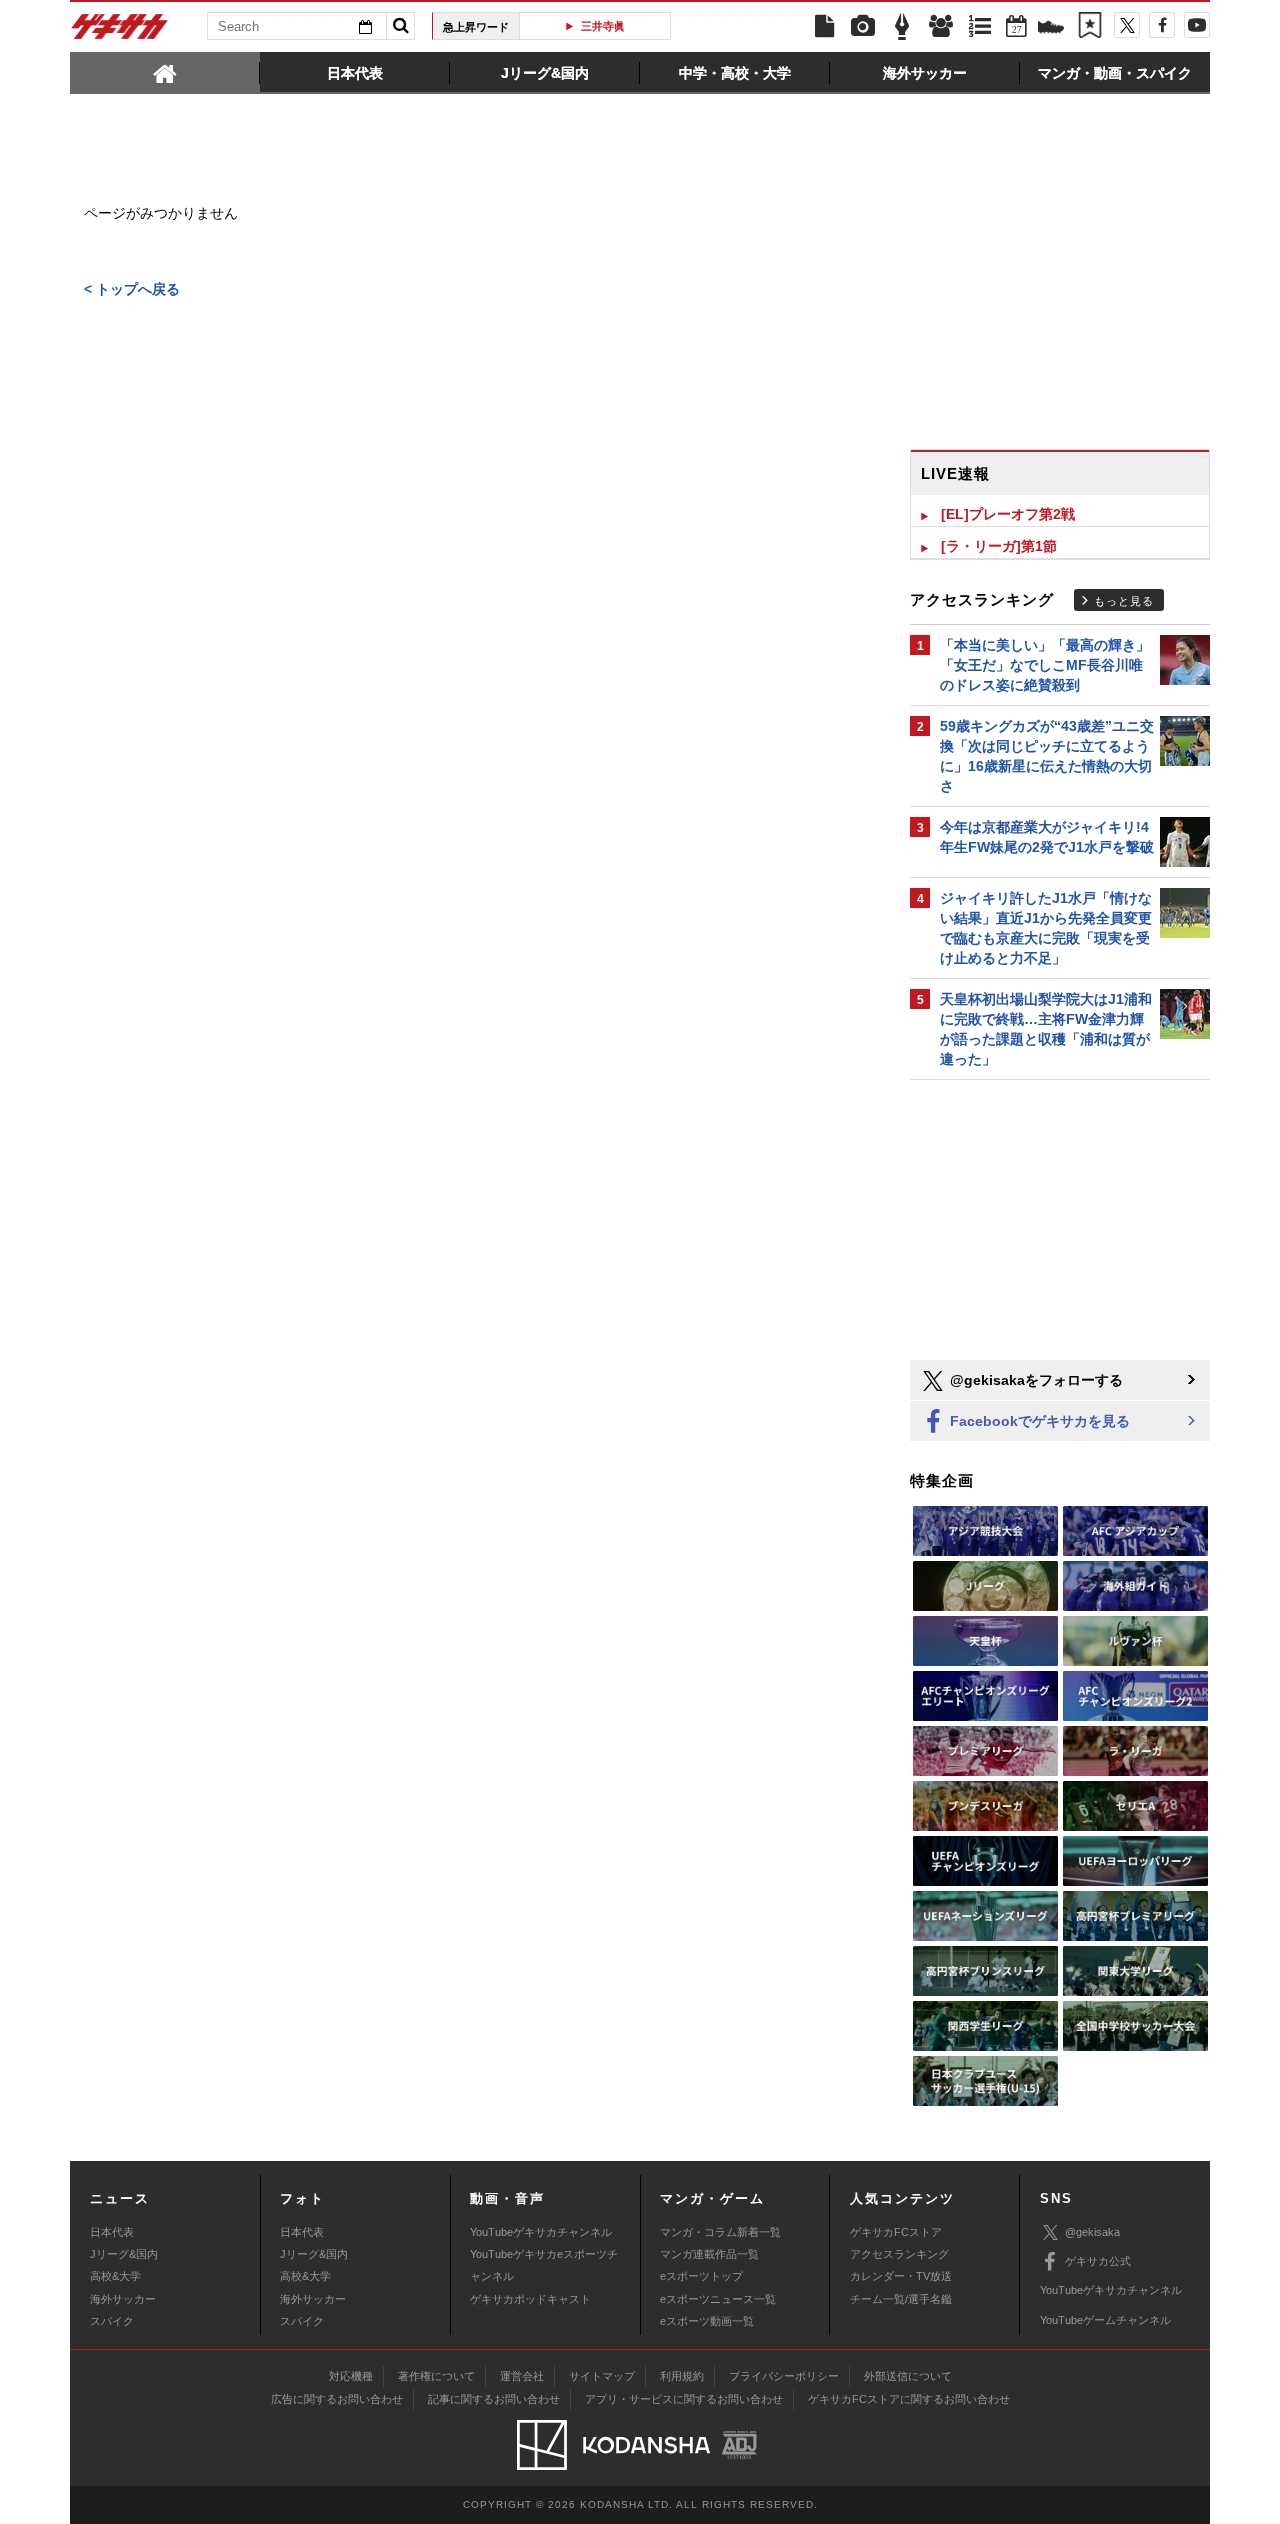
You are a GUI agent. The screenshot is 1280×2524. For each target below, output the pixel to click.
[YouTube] (1197, 25)
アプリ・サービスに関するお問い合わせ (684, 2399)
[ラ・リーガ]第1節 (999, 546)
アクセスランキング (899, 2254)
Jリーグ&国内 (124, 2254)
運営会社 (522, 2376)
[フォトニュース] (863, 27)
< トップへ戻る (132, 289)
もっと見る (1124, 601)
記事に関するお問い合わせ (494, 2399)
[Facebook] (1162, 25)
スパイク (112, 2321)
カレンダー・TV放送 (901, 2276)
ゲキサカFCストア (896, 2232)
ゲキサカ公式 (1098, 2261)
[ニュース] (824, 27)
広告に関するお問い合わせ (337, 2399)
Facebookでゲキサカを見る (1038, 1421)
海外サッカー (123, 2299)
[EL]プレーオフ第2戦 (1008, 514)
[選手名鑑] (941, 27)
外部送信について (908, 2376)
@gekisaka (1092, 2232)
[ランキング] (980, 27)
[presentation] (165, 72)
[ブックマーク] (1090, 27)
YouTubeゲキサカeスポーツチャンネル (544, 2265)
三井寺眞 (602, 26)
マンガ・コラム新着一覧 (720, 2232)
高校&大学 (115, 2276)
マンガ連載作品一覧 (709, 2254)
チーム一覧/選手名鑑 (901, 2299)
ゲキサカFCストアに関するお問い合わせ (909, 2399)
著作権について (436, 2376)
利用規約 (682, 2376)
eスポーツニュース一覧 (718, 2299)
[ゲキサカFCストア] (1051, 29)
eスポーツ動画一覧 (707, 2321)
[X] (1127, 25)
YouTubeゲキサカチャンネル (541, 2232)
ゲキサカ (120, 32)
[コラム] (902, 27)
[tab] (165, 72)
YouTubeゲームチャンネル (1105, 2320)
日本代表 (112, 2232)
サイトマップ (602, 2376)
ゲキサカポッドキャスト (530, 2299)
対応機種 (351, 2376)
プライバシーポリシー (784, 2376)
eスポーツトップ (701, 2276)
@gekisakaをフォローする (1034, 1380)
